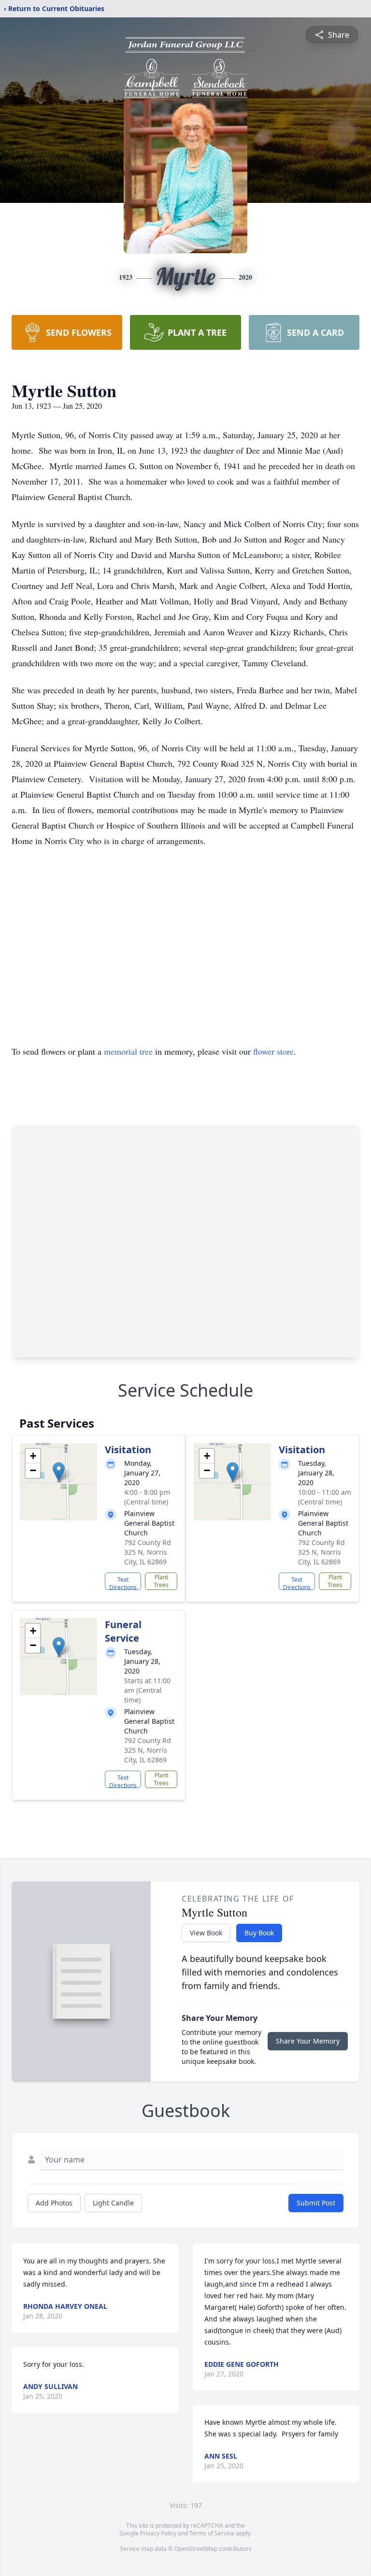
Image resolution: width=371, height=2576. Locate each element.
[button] (59, 1472)
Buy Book (259, 1933)
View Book (206, 1933)
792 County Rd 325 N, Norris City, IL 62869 (148, 1552)
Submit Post (316, 2203)
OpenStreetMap (196, 2549)
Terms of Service (212, 2533)
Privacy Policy (158, 2533)
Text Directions (123, 1583)
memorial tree (128, 1051)
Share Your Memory (308, 2041)
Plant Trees (161, 1581)
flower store (273, 1051)
